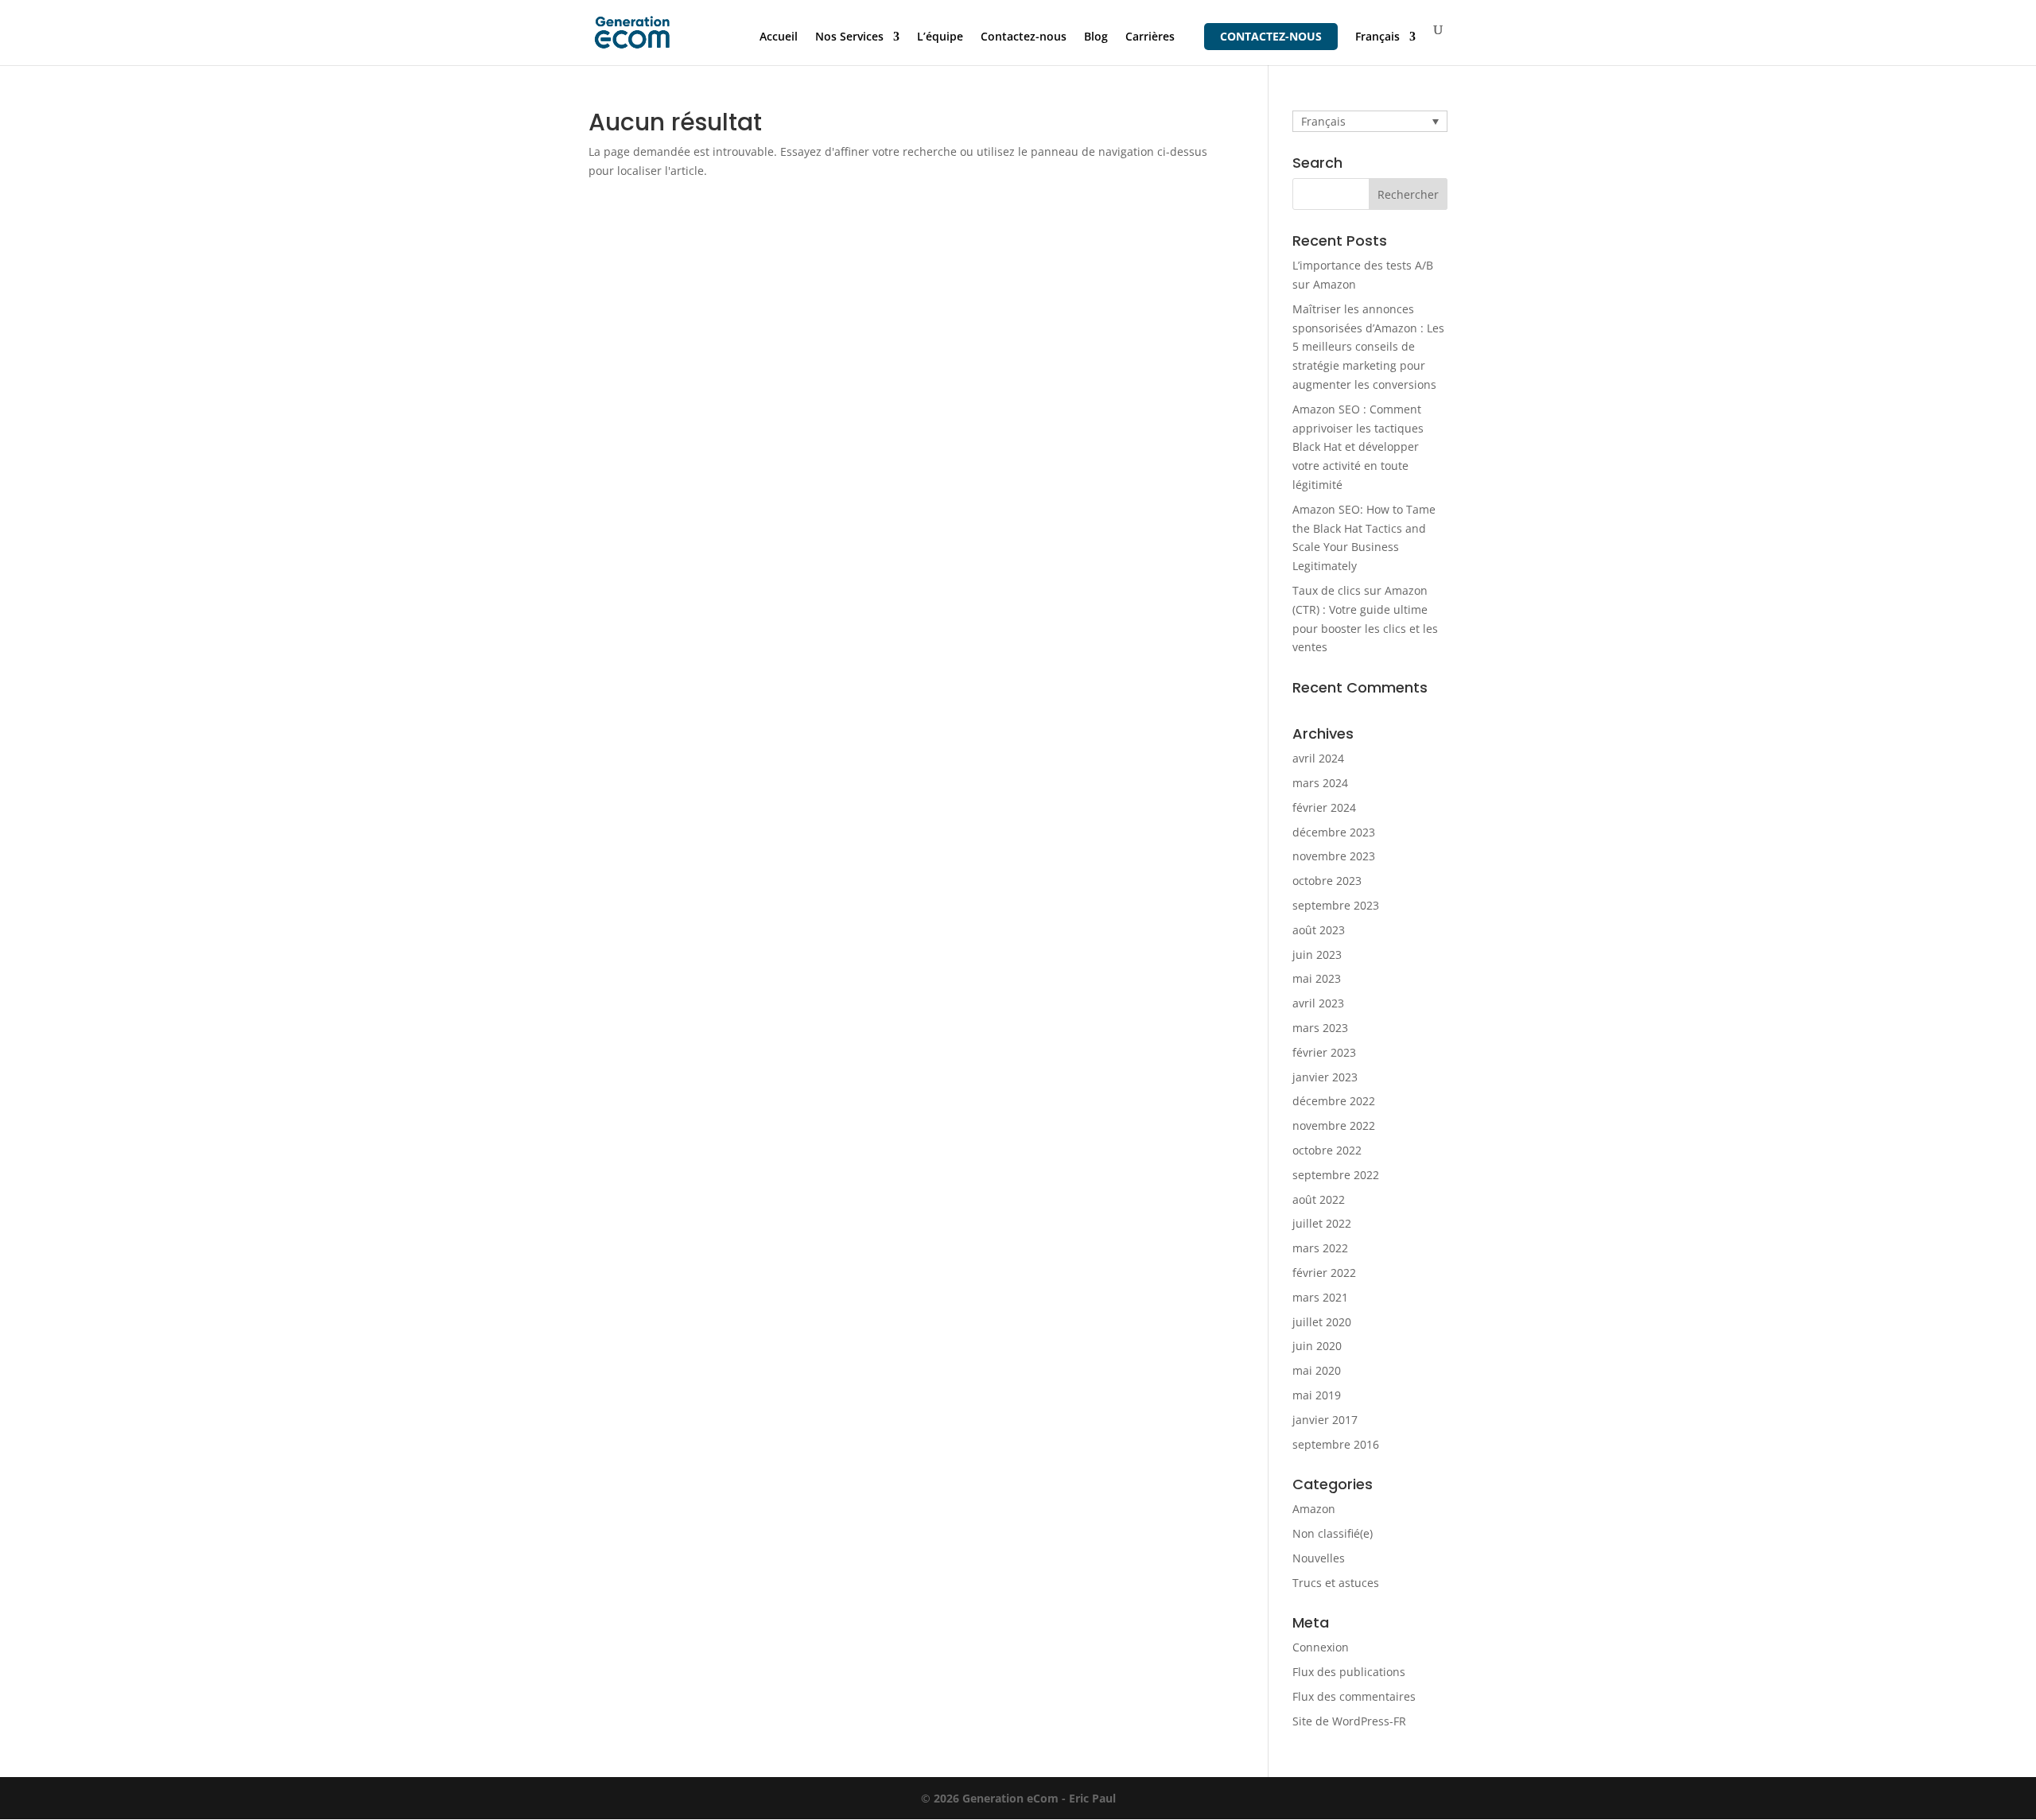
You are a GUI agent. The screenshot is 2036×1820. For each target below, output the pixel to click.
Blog (1096, 37)
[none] (1370, 121)
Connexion (1321, 1647)
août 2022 (1319, 1199)
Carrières (1150, 37)
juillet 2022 (1322, 1223)
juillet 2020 (1322, 1322)
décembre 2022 (1334, 1101)
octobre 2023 (1327, 881)
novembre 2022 (1334, 1125)
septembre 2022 (1336, 1175)
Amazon (1314, 1509)
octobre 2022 (1327, 1150)
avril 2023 (1318, 1003)
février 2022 (1324, 1273)
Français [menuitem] (1323, 121)
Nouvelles (1319, 1558)
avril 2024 (1318, 758)
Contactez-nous (1024, 37)
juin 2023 (1317, 955)
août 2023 (1319, 930)
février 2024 (1324, 807)
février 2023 (1324, 1052)
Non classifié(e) (1333, 1533)
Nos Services (849, 37)
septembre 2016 (1336, 1444)
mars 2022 (1320, 1248)
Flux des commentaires (1354, 1696)
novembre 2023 (1334, 856)
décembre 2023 (1334, 832)
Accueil (779, 37)
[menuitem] (1385, 48)
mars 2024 (1320, 783)
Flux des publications (1349, 1672)
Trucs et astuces (1336, 1583)
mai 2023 (1317, 978)
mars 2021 (1320, 1297)
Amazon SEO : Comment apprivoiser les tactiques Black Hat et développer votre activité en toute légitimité (1358, 447)
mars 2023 (1320, 1028)
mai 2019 (1317, 1395)
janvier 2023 (1325, 1077)
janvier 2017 (1325, 1420)
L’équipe (940, 37)
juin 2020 (1317, 1346)
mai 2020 (1317, 1370)
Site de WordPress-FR (1349, 1721)
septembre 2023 (1336, 905)
